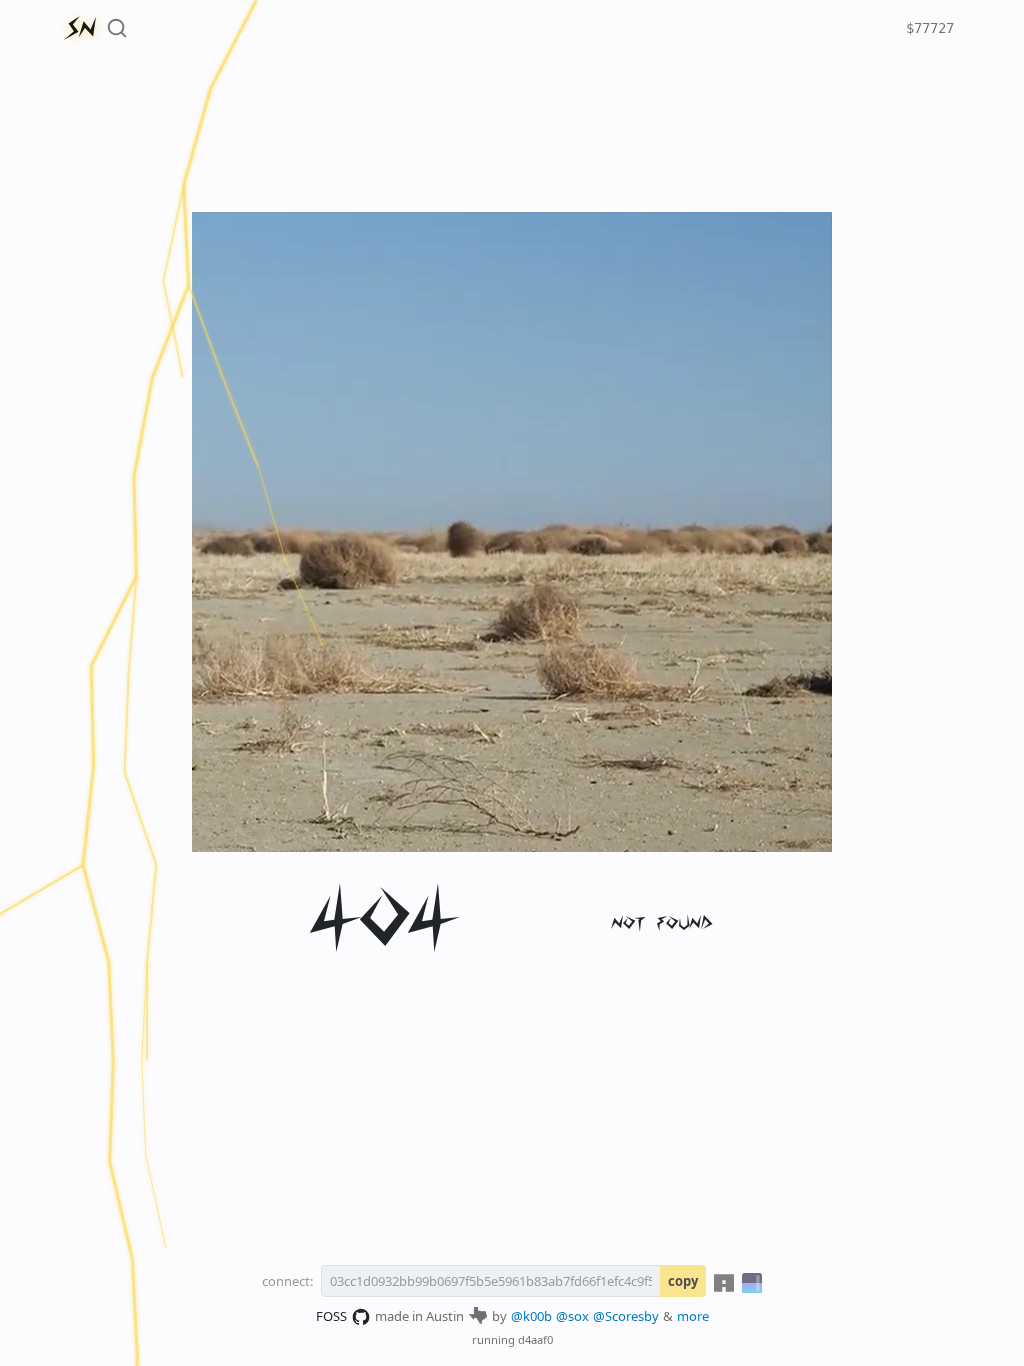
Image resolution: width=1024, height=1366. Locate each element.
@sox (572, 1316)
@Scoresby (626, 1316)
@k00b (531, 1316)
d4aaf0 (535, 1339)
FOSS (331, 1316)
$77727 (930, 28)
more (693, 1316)
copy (683, 1281)
